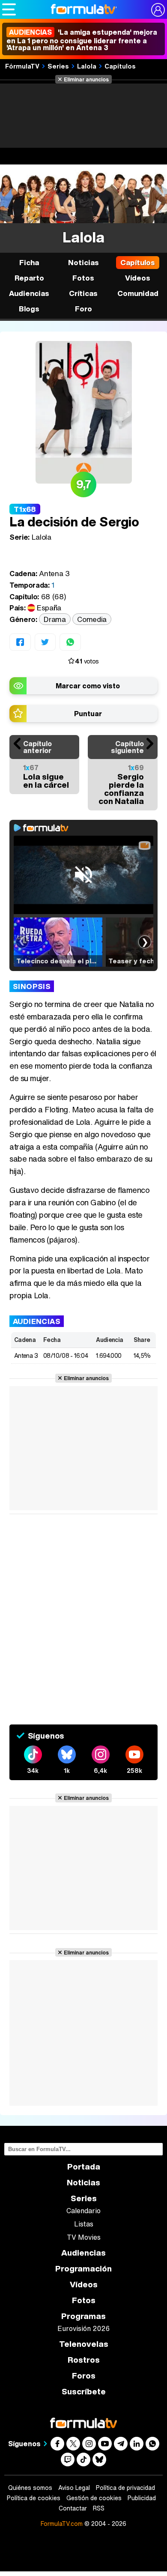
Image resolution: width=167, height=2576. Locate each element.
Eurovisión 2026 (83, 2328)
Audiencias (83, 2253)
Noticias (83, 262)
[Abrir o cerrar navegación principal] (9, 9)
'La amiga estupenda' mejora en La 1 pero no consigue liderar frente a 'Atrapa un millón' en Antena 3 (82, 40)
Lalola (87, 66)
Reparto (29, 278)
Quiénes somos (30, 2488)
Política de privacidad (125, 2488)
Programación (83, 2269)
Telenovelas (84, 2344)
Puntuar (88, 714)
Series (58, 66)
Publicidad (142, 2498)
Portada (84, 2167)
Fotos (83, 278)
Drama (55, 619)
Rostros (84, 2360)
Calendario (83, 2211)
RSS (99, 2508)
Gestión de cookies (94, 2498)
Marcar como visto (88, 686)
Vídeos (138, 278)
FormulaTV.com (62, 2524)
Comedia (92, 619)
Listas (84, 2224)
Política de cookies (34, 2498)
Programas (83, 2316)
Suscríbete (84, 2392)
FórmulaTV (22, 66)
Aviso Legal (74, 2488)
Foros (84, 2376)
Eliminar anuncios (86, 79)
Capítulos (120, 66)
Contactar (73, 2508)
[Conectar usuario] (158, 10)
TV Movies (84, 2237)
